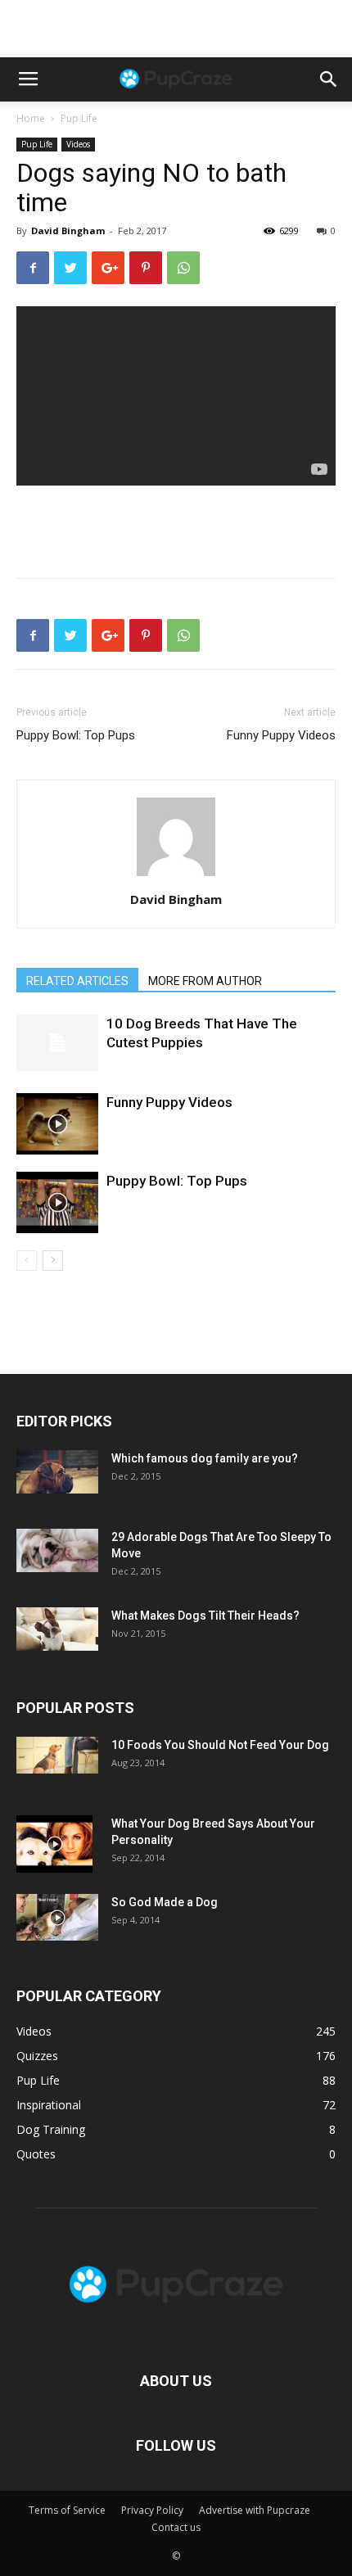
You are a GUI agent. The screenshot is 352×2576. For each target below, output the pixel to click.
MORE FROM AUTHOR (205, 981)
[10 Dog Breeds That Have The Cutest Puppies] (57, 1043)
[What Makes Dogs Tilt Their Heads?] (57, 1629)
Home (31, 118)
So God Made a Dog (165, 1902)
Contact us (176, 2527)
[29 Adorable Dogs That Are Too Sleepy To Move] (57, 1550)
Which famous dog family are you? (205, 1458)
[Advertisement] (176, 29)
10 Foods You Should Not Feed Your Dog (220, 1745)
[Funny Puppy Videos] (57, 1124)
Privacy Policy (152, 2510)
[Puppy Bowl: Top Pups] (57, 1202)
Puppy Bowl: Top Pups (76, 735)
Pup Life (79, 118)
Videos (78, 144)
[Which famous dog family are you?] (57, 1472)
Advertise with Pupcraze (255, 2510)
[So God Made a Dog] (57, 1917)
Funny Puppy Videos (281, 735)
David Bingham (68, 230)
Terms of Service (67, 2510)
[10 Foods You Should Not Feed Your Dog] (57, 1755)
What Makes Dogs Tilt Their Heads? (205, 1616)
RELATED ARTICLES (77, 981)
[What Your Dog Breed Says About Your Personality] (54, 1844)
